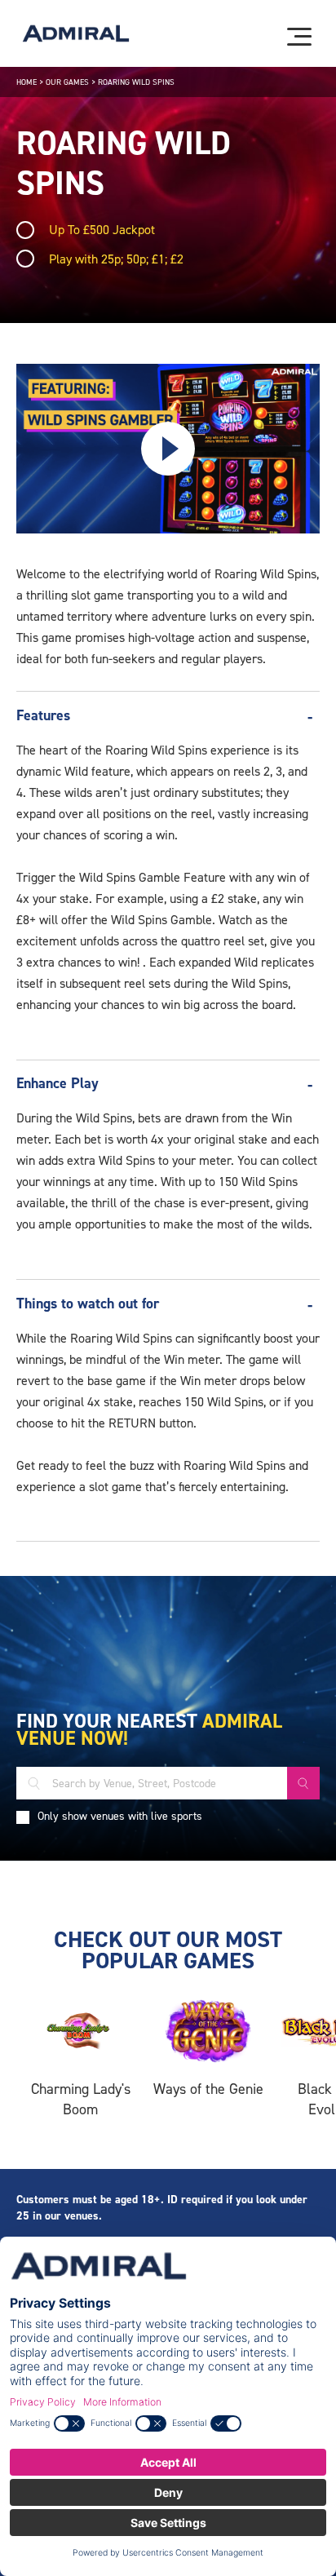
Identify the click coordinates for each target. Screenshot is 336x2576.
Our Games (67, 82)
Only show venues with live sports (120, 1816)
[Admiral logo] (76, 33)
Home (27, 82)
